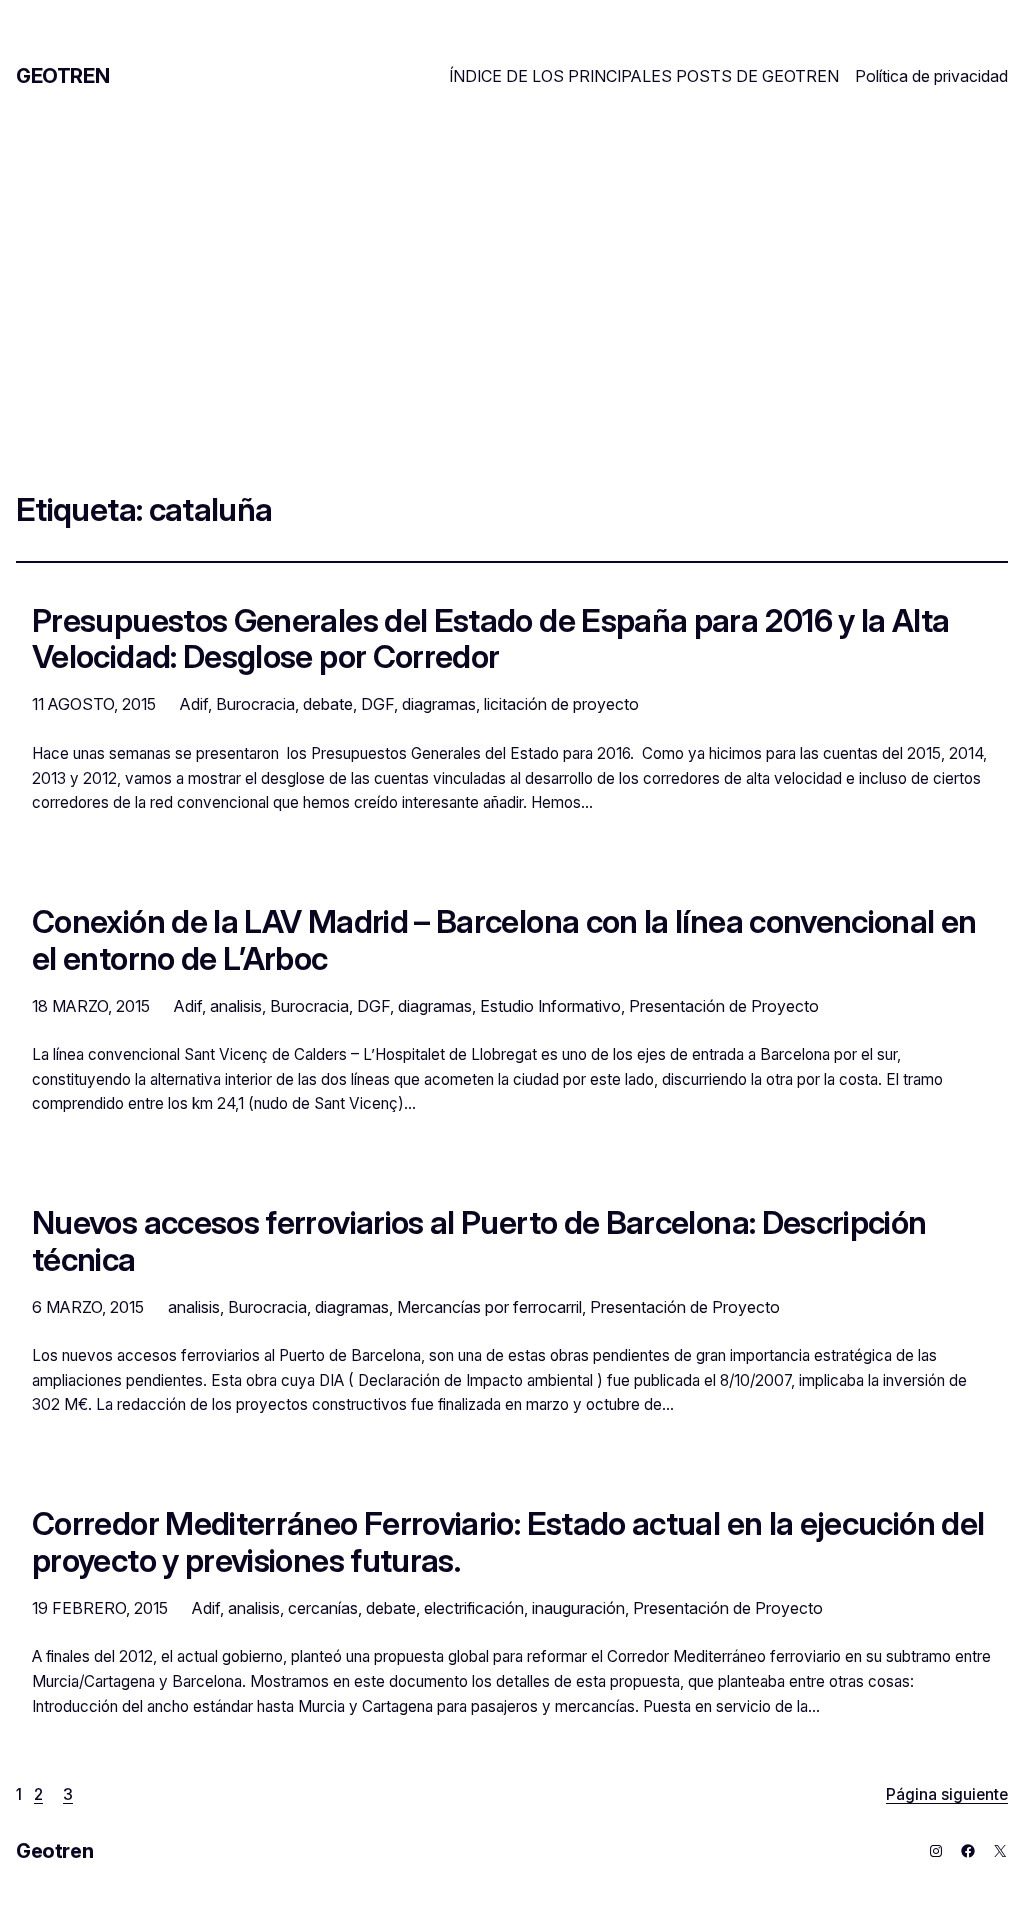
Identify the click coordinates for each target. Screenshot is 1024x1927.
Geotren (62, 76)
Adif (194, 704)
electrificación (474, 1608)
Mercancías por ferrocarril (489, 1307)
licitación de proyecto (561, 704)
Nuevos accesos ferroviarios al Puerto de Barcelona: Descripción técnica (479, 1242)
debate (328, 704)
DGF (377, 704)
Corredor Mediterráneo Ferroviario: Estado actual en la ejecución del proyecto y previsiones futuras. (508, 1543)
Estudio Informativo (550, 1006)
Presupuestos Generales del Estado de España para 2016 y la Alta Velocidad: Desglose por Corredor (491, 640)
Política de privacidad (931, 76)
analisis (236, 1006)
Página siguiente (947, 1794)
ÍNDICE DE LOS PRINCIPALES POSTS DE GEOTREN (644, 76)
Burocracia (255, 704)
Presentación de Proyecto (724, 1006)
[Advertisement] (512, 278)
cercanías (323, 1608)
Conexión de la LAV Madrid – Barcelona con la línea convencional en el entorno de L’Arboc (504, 941)
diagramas (439, 704)
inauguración (578, 1608)
